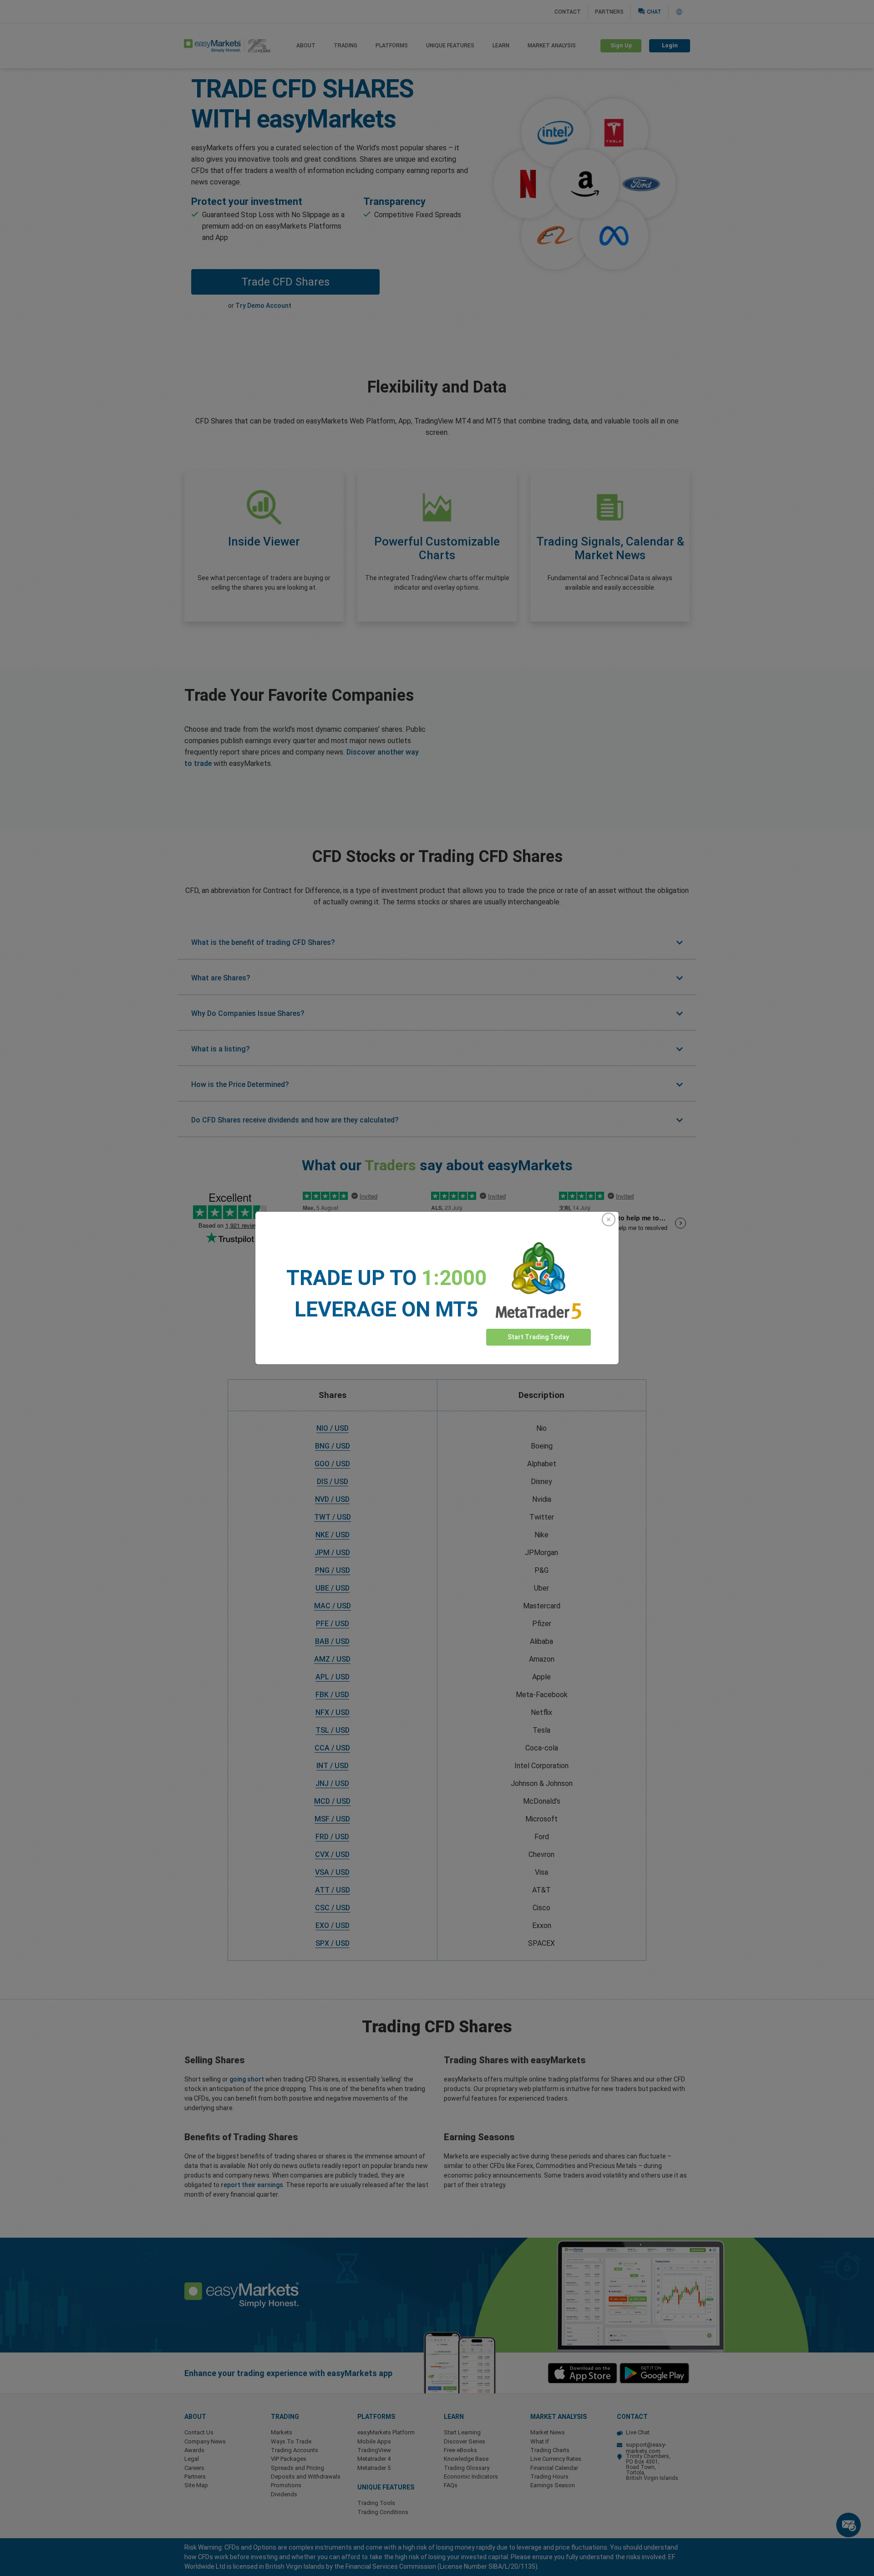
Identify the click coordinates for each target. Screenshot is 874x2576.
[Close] (609, 1219)
